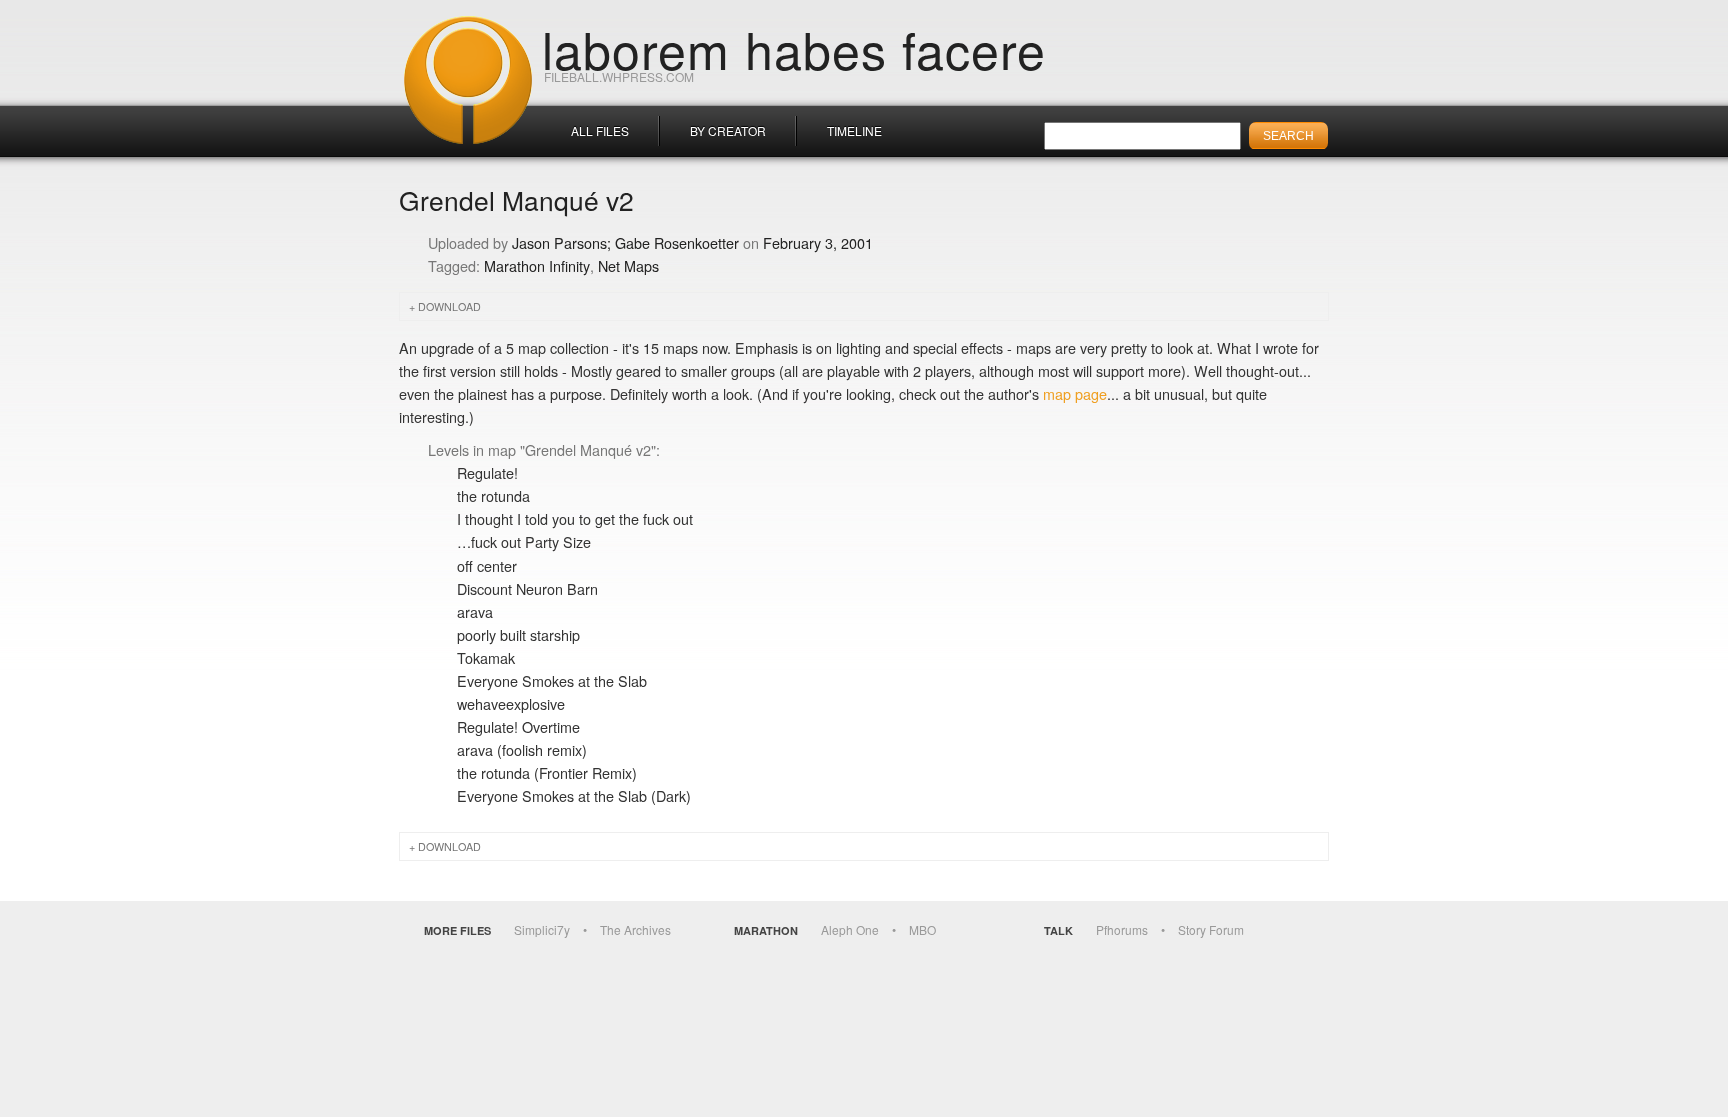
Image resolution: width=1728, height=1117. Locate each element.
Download (449, 306)
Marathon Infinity (537, 265)
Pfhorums (1122, 929)
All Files (600, 130)
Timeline (854, 130)
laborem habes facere (794, 48)
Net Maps (628, 265)
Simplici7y (542, 929)
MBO (922, 929)
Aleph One (850, 929)
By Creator (728, 130)
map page (1075, 393)
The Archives (635, 929)
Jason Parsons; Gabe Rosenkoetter (625, 242)
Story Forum (1211, 929)
